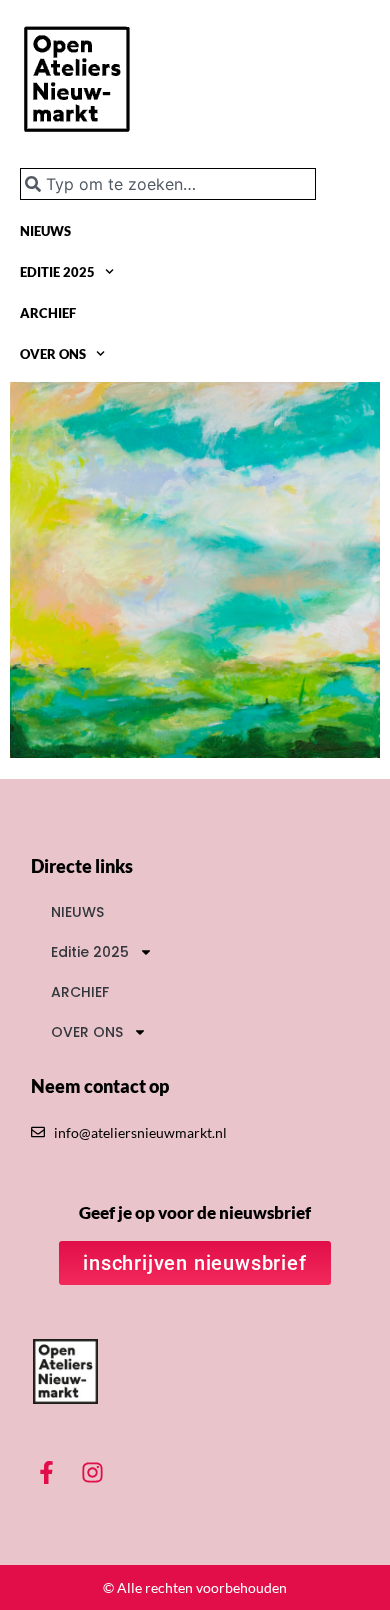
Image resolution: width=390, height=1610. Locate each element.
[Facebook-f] (46, 1473)
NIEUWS (45, 231)
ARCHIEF (48, 313)
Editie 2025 (57, 272)
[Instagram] (92, 1473)
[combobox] (168, 184)
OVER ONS (53, 354)
